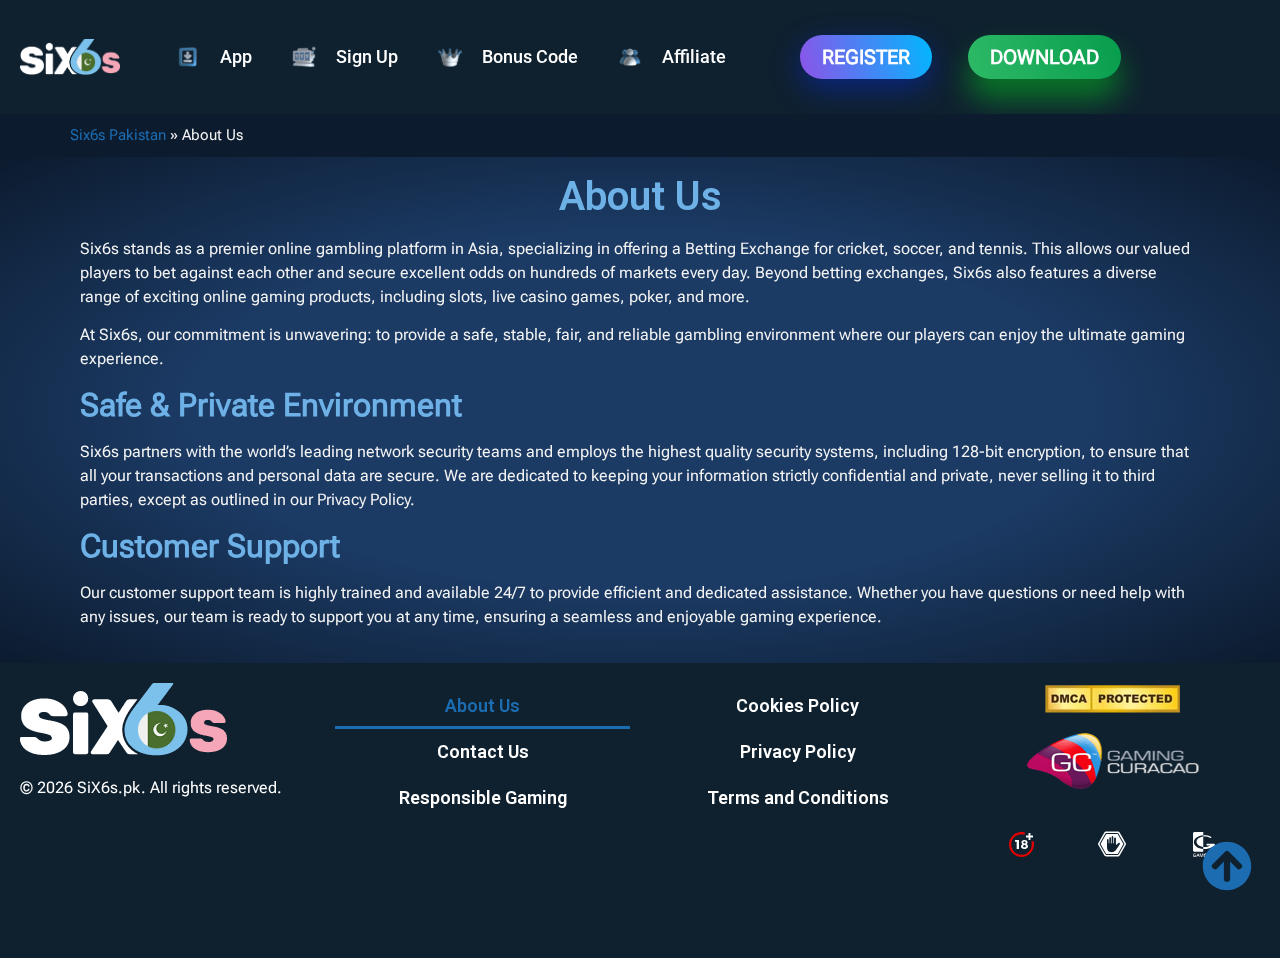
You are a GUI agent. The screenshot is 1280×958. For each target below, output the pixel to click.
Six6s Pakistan (118, 135)
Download (1044, 57)
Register (866, 57)
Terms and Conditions (798, 797)
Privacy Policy (798, 751)
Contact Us (483, 751)
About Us (482, 705)
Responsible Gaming (483, 797)
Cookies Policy (797, 705)
